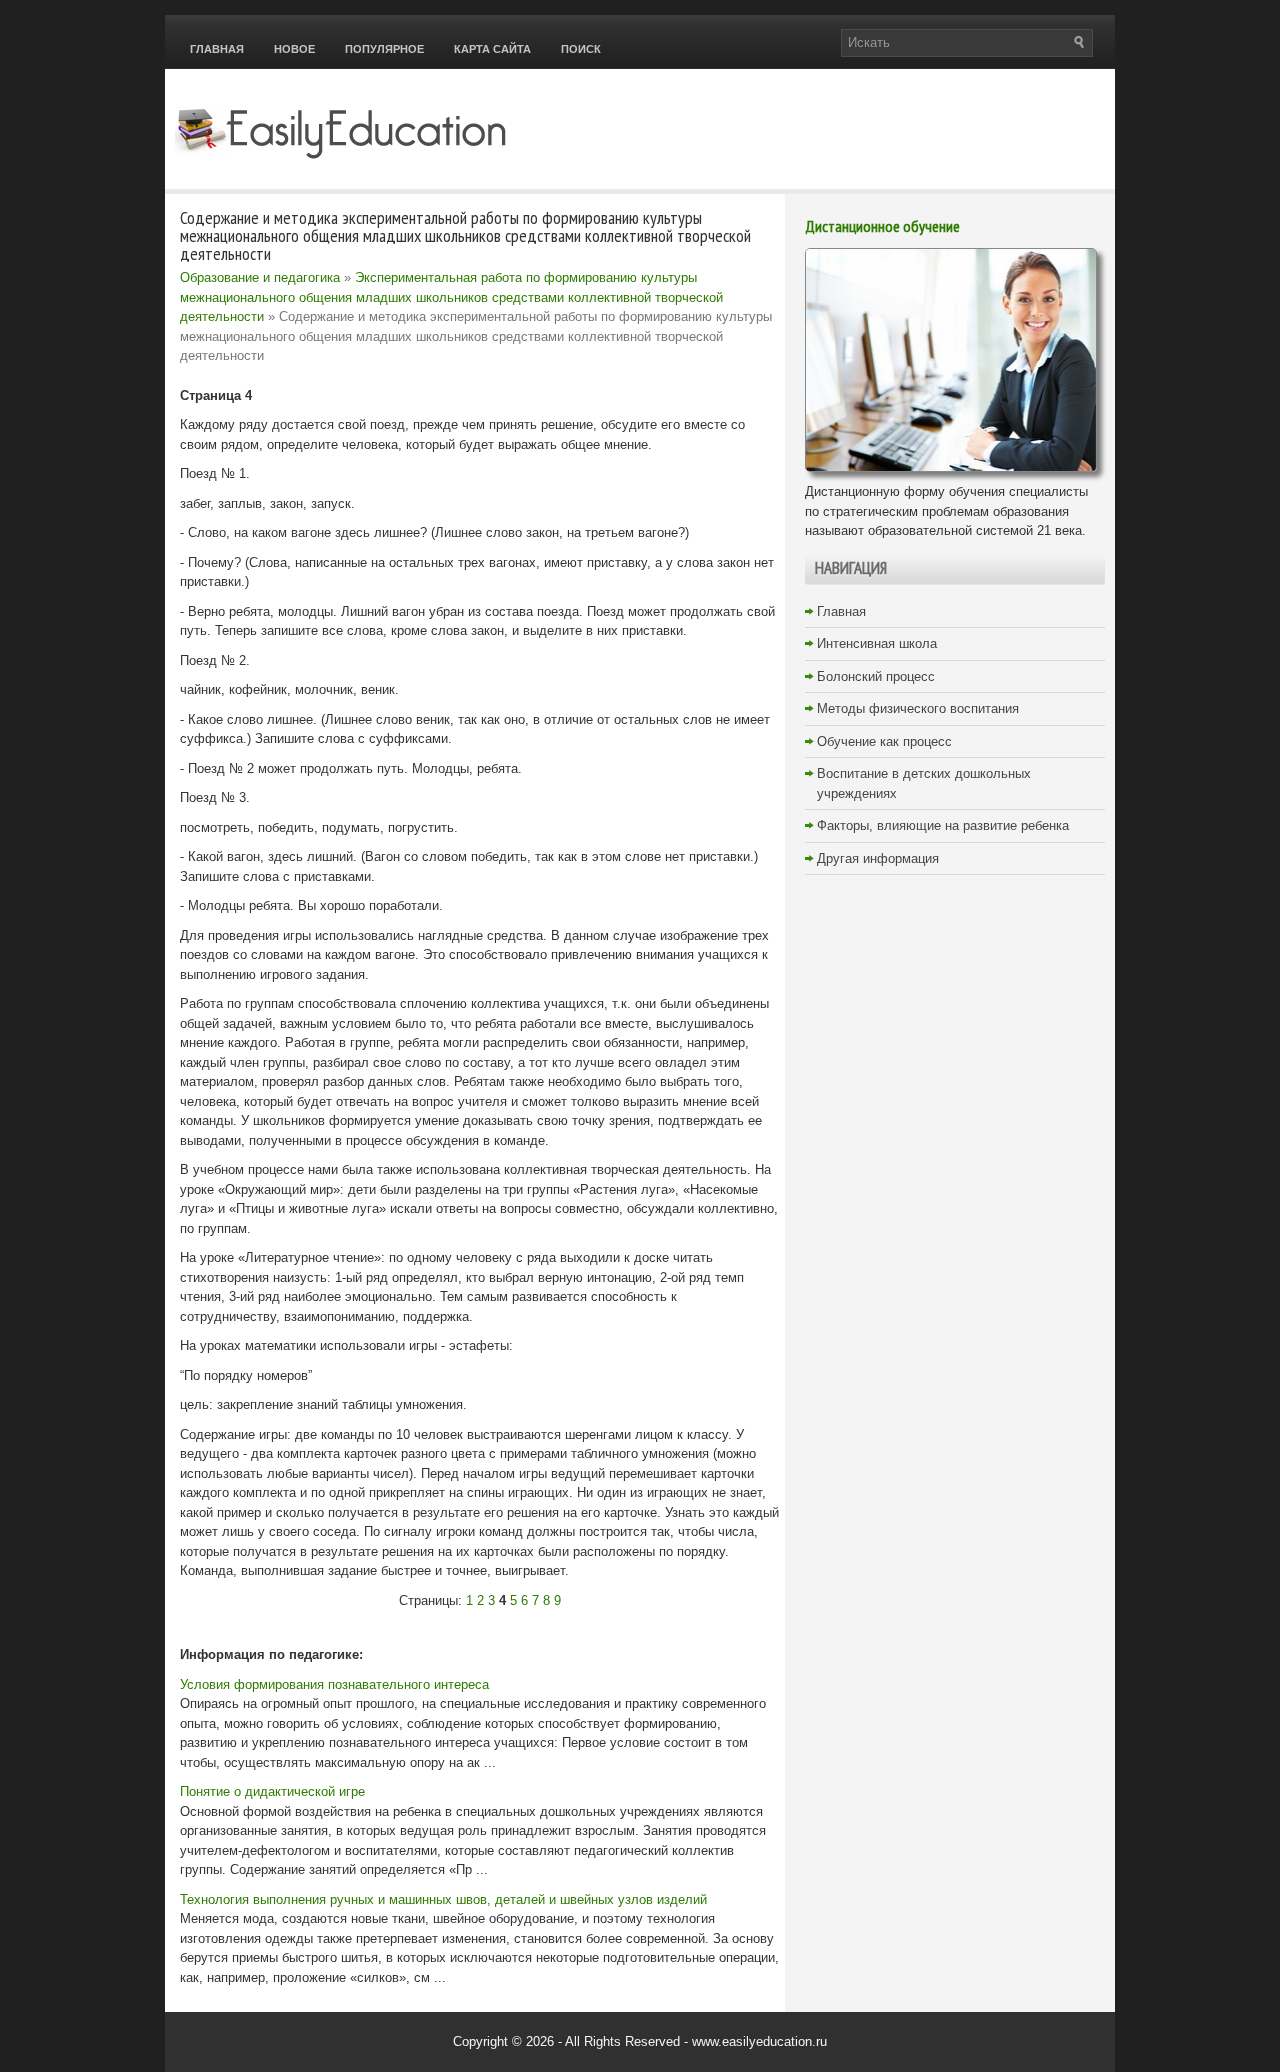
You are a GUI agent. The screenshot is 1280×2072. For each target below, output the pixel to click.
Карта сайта (492, 49)
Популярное (384, 49)
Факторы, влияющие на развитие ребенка (943, 825)
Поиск (581, 49)
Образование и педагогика (260, 277)
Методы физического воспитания (918, 708)
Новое (294, 49)
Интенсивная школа (877, 643)
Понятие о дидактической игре (272, 1791)
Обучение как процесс (884, 741)
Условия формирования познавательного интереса (334, 1684)
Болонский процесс (876, 676)
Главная (217, 49)
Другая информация (878, 858)
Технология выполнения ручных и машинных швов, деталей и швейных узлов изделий (443, 1899)
